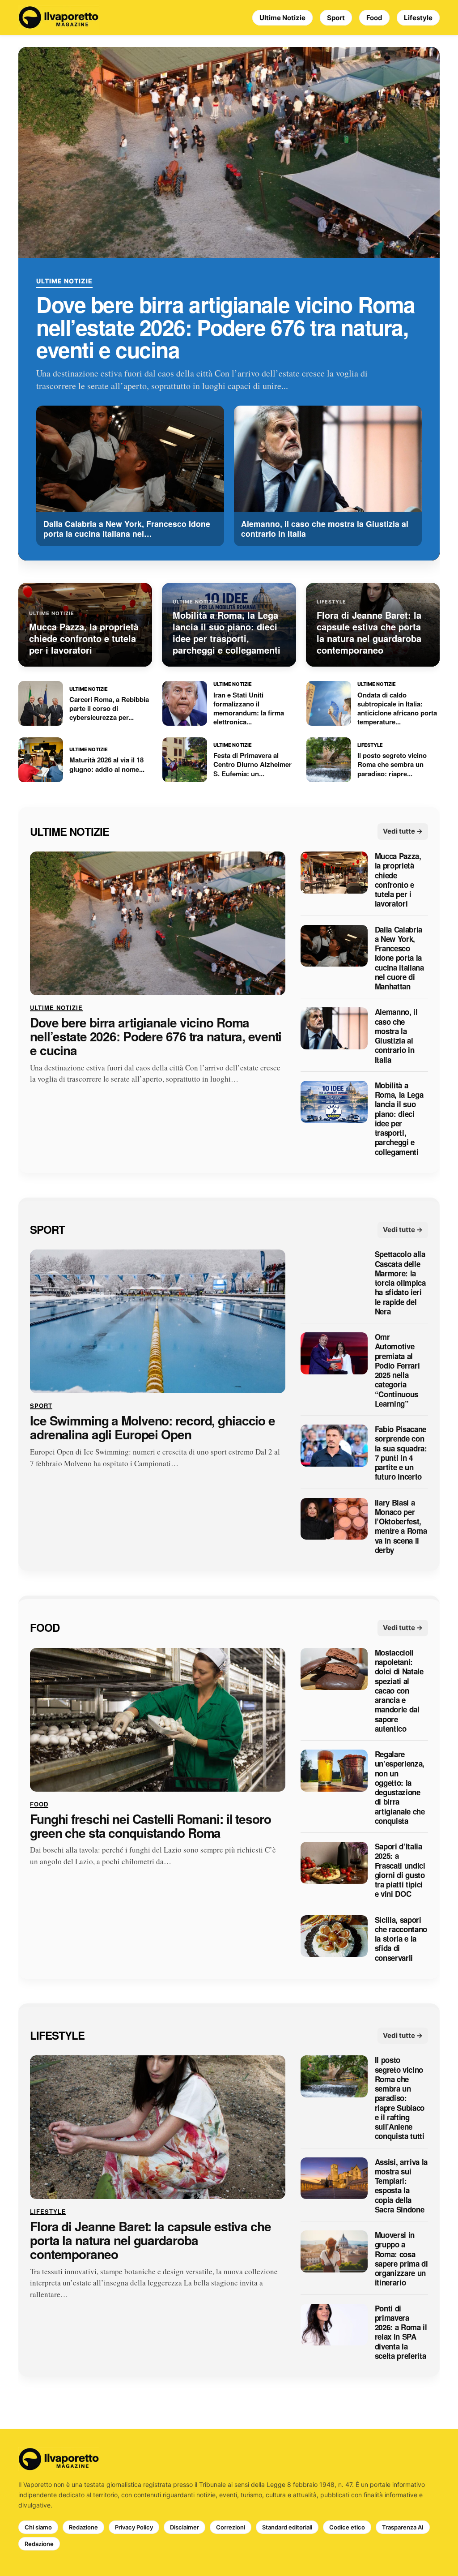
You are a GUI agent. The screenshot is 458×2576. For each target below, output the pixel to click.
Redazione (83, 2527)
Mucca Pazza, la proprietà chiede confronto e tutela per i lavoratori (398, 880)
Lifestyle (418, 18)
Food (374, 18)
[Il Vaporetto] (59, 17)
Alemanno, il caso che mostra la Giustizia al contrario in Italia (396, 1036)
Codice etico (347, 2527)
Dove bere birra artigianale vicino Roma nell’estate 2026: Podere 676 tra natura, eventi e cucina (226, 327)
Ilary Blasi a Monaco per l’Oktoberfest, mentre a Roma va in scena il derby (401, 1527)
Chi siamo (38, 2527)
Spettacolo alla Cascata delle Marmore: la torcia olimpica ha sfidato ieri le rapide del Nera (400, 1283)
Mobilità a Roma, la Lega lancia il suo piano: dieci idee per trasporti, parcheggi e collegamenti (399, 1119)
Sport (336, 18)
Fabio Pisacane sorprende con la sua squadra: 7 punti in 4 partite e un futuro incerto (401, 1454)
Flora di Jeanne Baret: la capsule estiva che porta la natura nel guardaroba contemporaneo (151, 2241)
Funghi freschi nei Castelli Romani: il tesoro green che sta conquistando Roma (151, 1826)
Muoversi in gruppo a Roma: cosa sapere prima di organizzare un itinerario (401, 2259)
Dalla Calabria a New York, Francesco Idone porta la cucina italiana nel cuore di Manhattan (399, 958)
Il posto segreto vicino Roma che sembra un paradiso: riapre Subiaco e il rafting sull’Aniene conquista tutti (400, 2099)
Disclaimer (184, 2527)
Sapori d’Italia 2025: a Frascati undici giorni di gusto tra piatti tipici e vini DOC (400, 1870)
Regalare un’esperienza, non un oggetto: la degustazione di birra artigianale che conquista (400, 1788)
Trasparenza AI (403, 2527)
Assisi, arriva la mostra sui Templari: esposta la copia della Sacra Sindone (401, 2186)
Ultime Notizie (282, 18)
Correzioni (231, 2527)
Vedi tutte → (403, 832)
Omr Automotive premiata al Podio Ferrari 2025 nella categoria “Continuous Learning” (397, 1371)
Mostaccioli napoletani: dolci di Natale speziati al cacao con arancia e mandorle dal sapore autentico (399, 1691)
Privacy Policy (134, 2527)
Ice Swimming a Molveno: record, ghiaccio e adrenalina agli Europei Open (153, 1428)
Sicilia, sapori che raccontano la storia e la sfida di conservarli (401, 1939)
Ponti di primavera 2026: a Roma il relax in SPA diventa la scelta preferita (401, 2332)
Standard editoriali (287, 2527)
